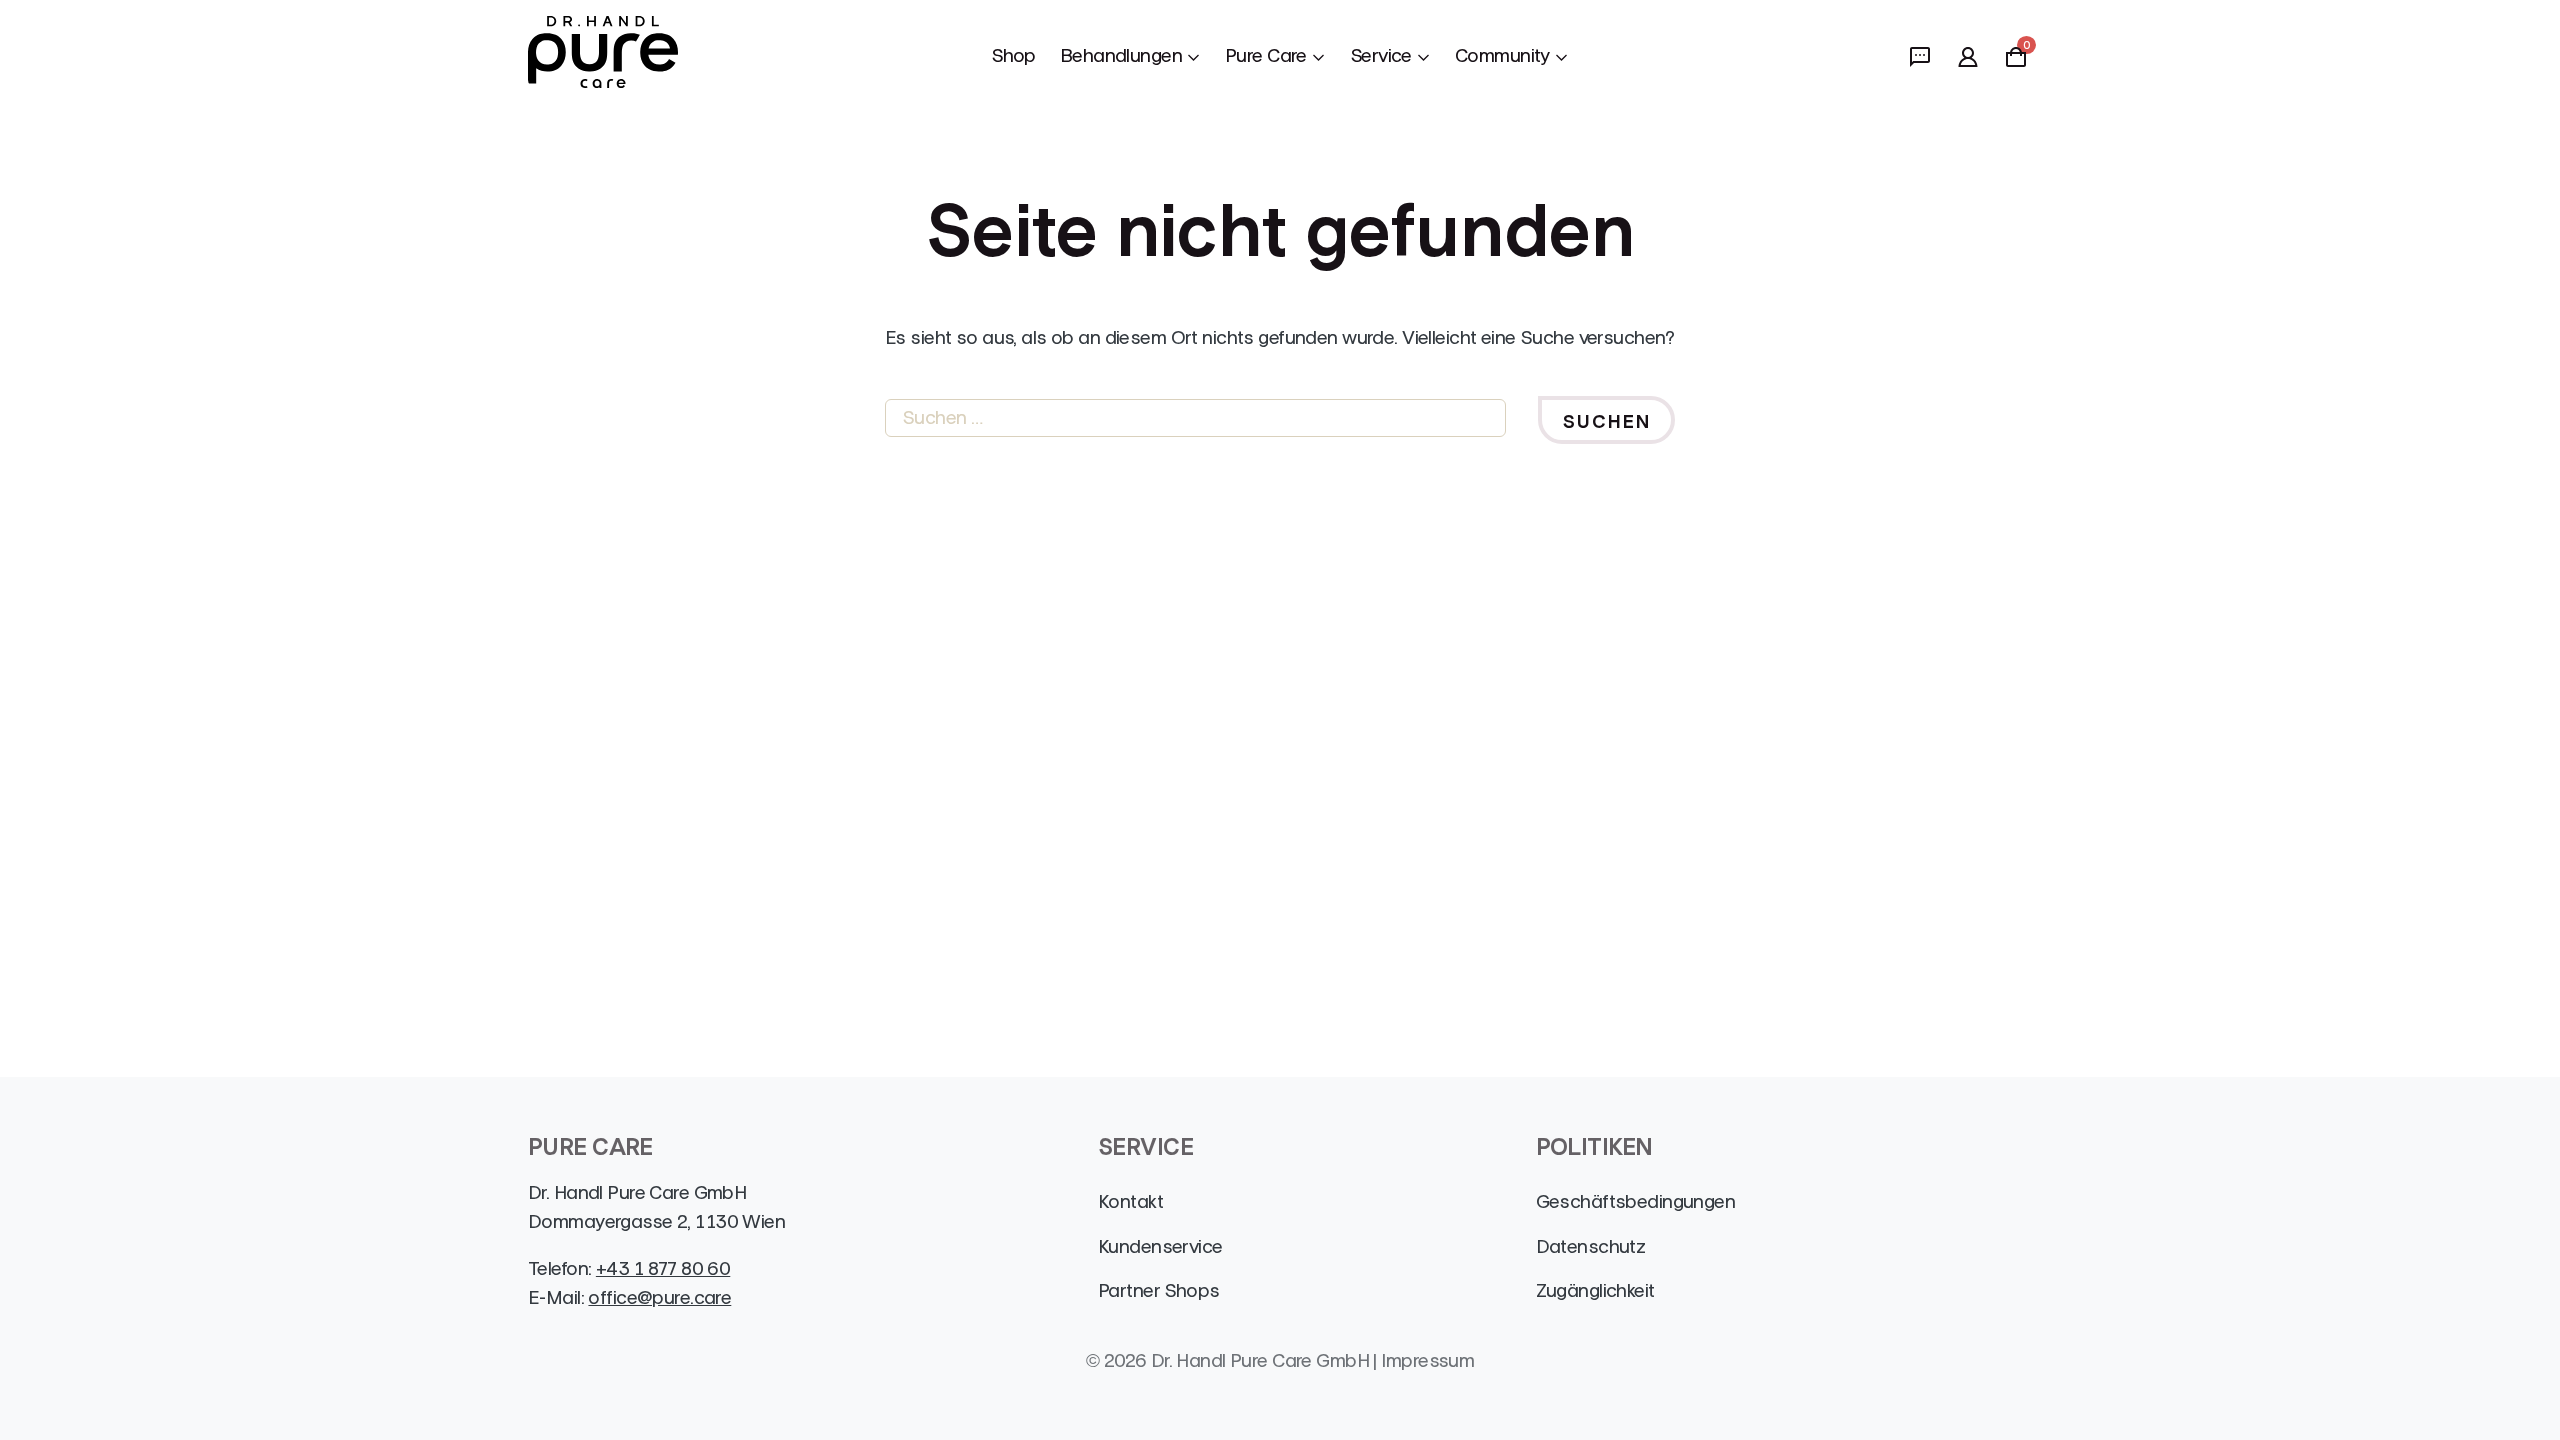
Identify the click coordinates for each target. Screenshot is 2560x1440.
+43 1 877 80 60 (663, 1268)
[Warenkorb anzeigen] (2016, 61)
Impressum (1427, 1360)
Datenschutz (1591, 1246)
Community (1502, 55)
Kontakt (1130, 1201)
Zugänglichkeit (1595, 1290)
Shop (1013, 55)
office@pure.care (659, 1297)
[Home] (603, 56)
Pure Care (1266, 55)
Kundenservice (1160, 1246)
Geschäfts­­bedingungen (1636, 1201)
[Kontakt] (1920, 56)
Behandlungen (1121, 55)
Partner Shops (1159, 1290)
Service (1381, 55)
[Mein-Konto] (1968, 56)
